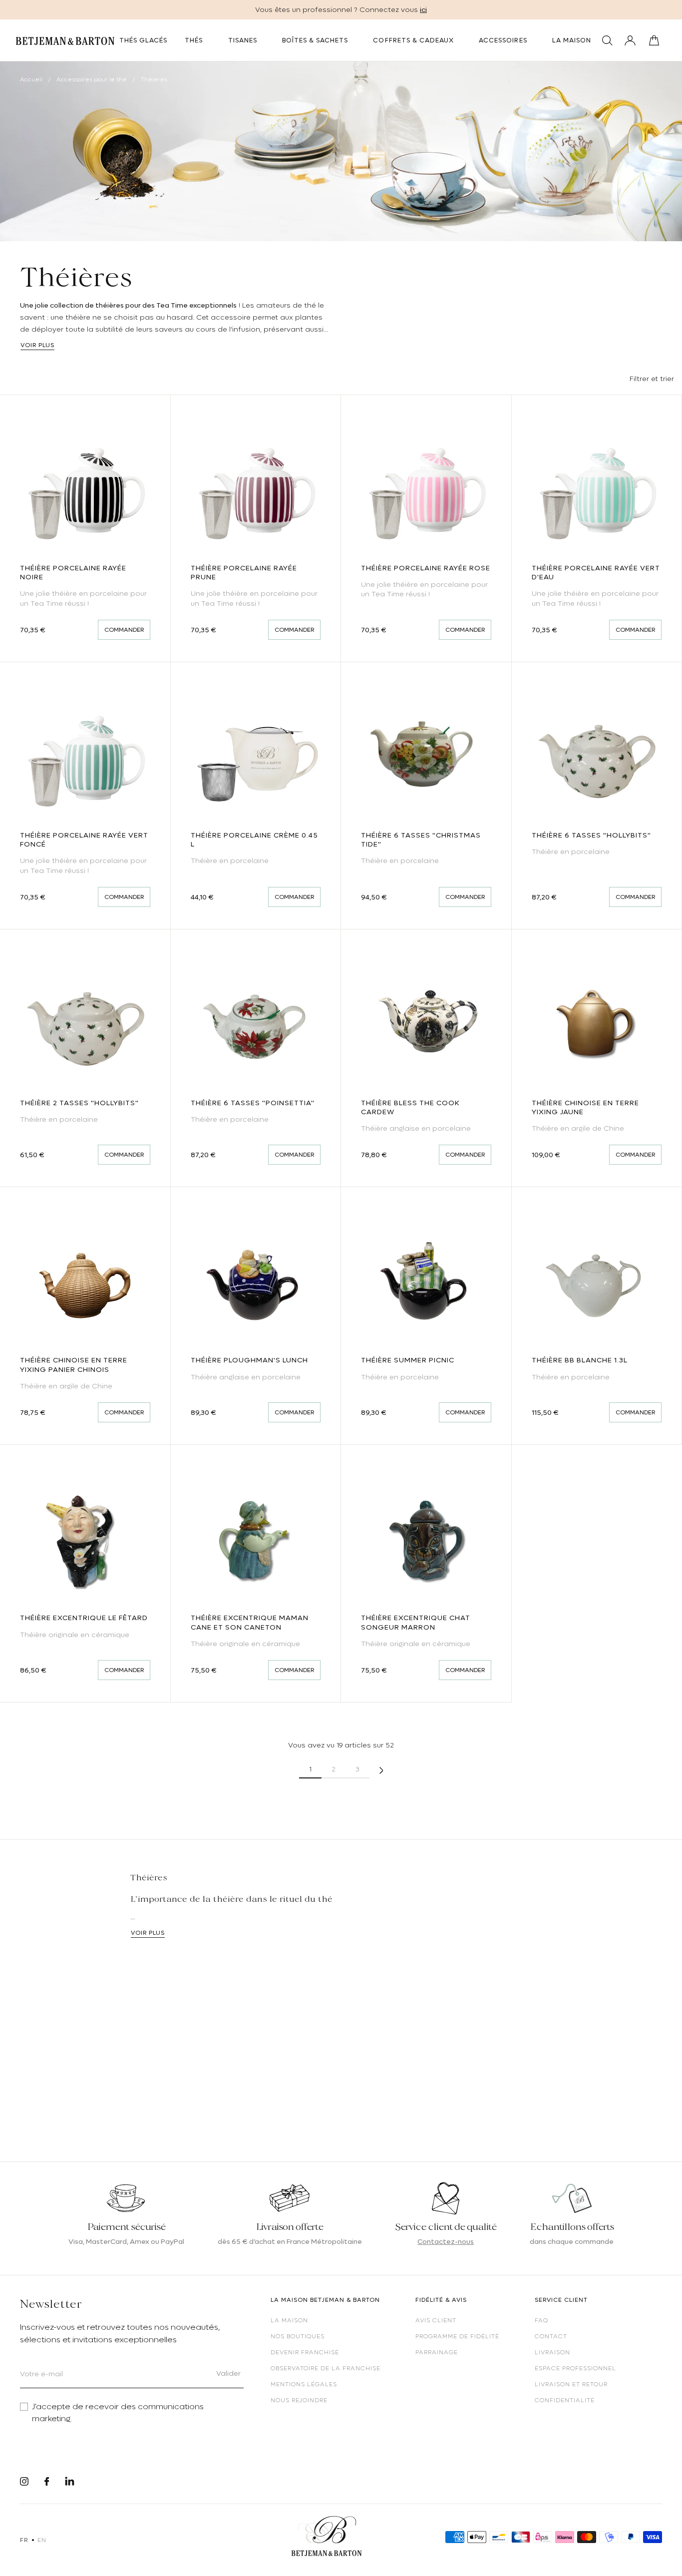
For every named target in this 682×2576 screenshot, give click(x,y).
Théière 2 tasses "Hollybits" (79, 1103)
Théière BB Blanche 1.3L (580, 1360)
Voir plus (37, 345)
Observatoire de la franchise (326, 2368)
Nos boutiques (298, 2336)
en (42, 2540)
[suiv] (381, 1769)
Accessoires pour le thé (92, 79)
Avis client (436, 2320)
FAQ (541, 2320)
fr (24, 2540)
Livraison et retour (571, 2384)
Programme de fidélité (457, 2336)
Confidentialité (565, 2400)
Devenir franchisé (305, 2352)
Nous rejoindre (299, 2400)
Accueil (31, 79)
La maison (289, 2320)
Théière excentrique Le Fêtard (84, 1618)
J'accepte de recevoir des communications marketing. (118, 2413)
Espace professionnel (575, 2368)
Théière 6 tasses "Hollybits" (591, 835)
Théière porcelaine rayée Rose (426, 568)
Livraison (552, 2352)
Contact (551, 2336)
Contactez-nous (446, 2241)
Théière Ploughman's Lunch (249, 1360)
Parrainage (437, 2352)
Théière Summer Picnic (408, 1360)
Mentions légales (304, 2384)
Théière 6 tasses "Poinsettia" (253, 1103)
